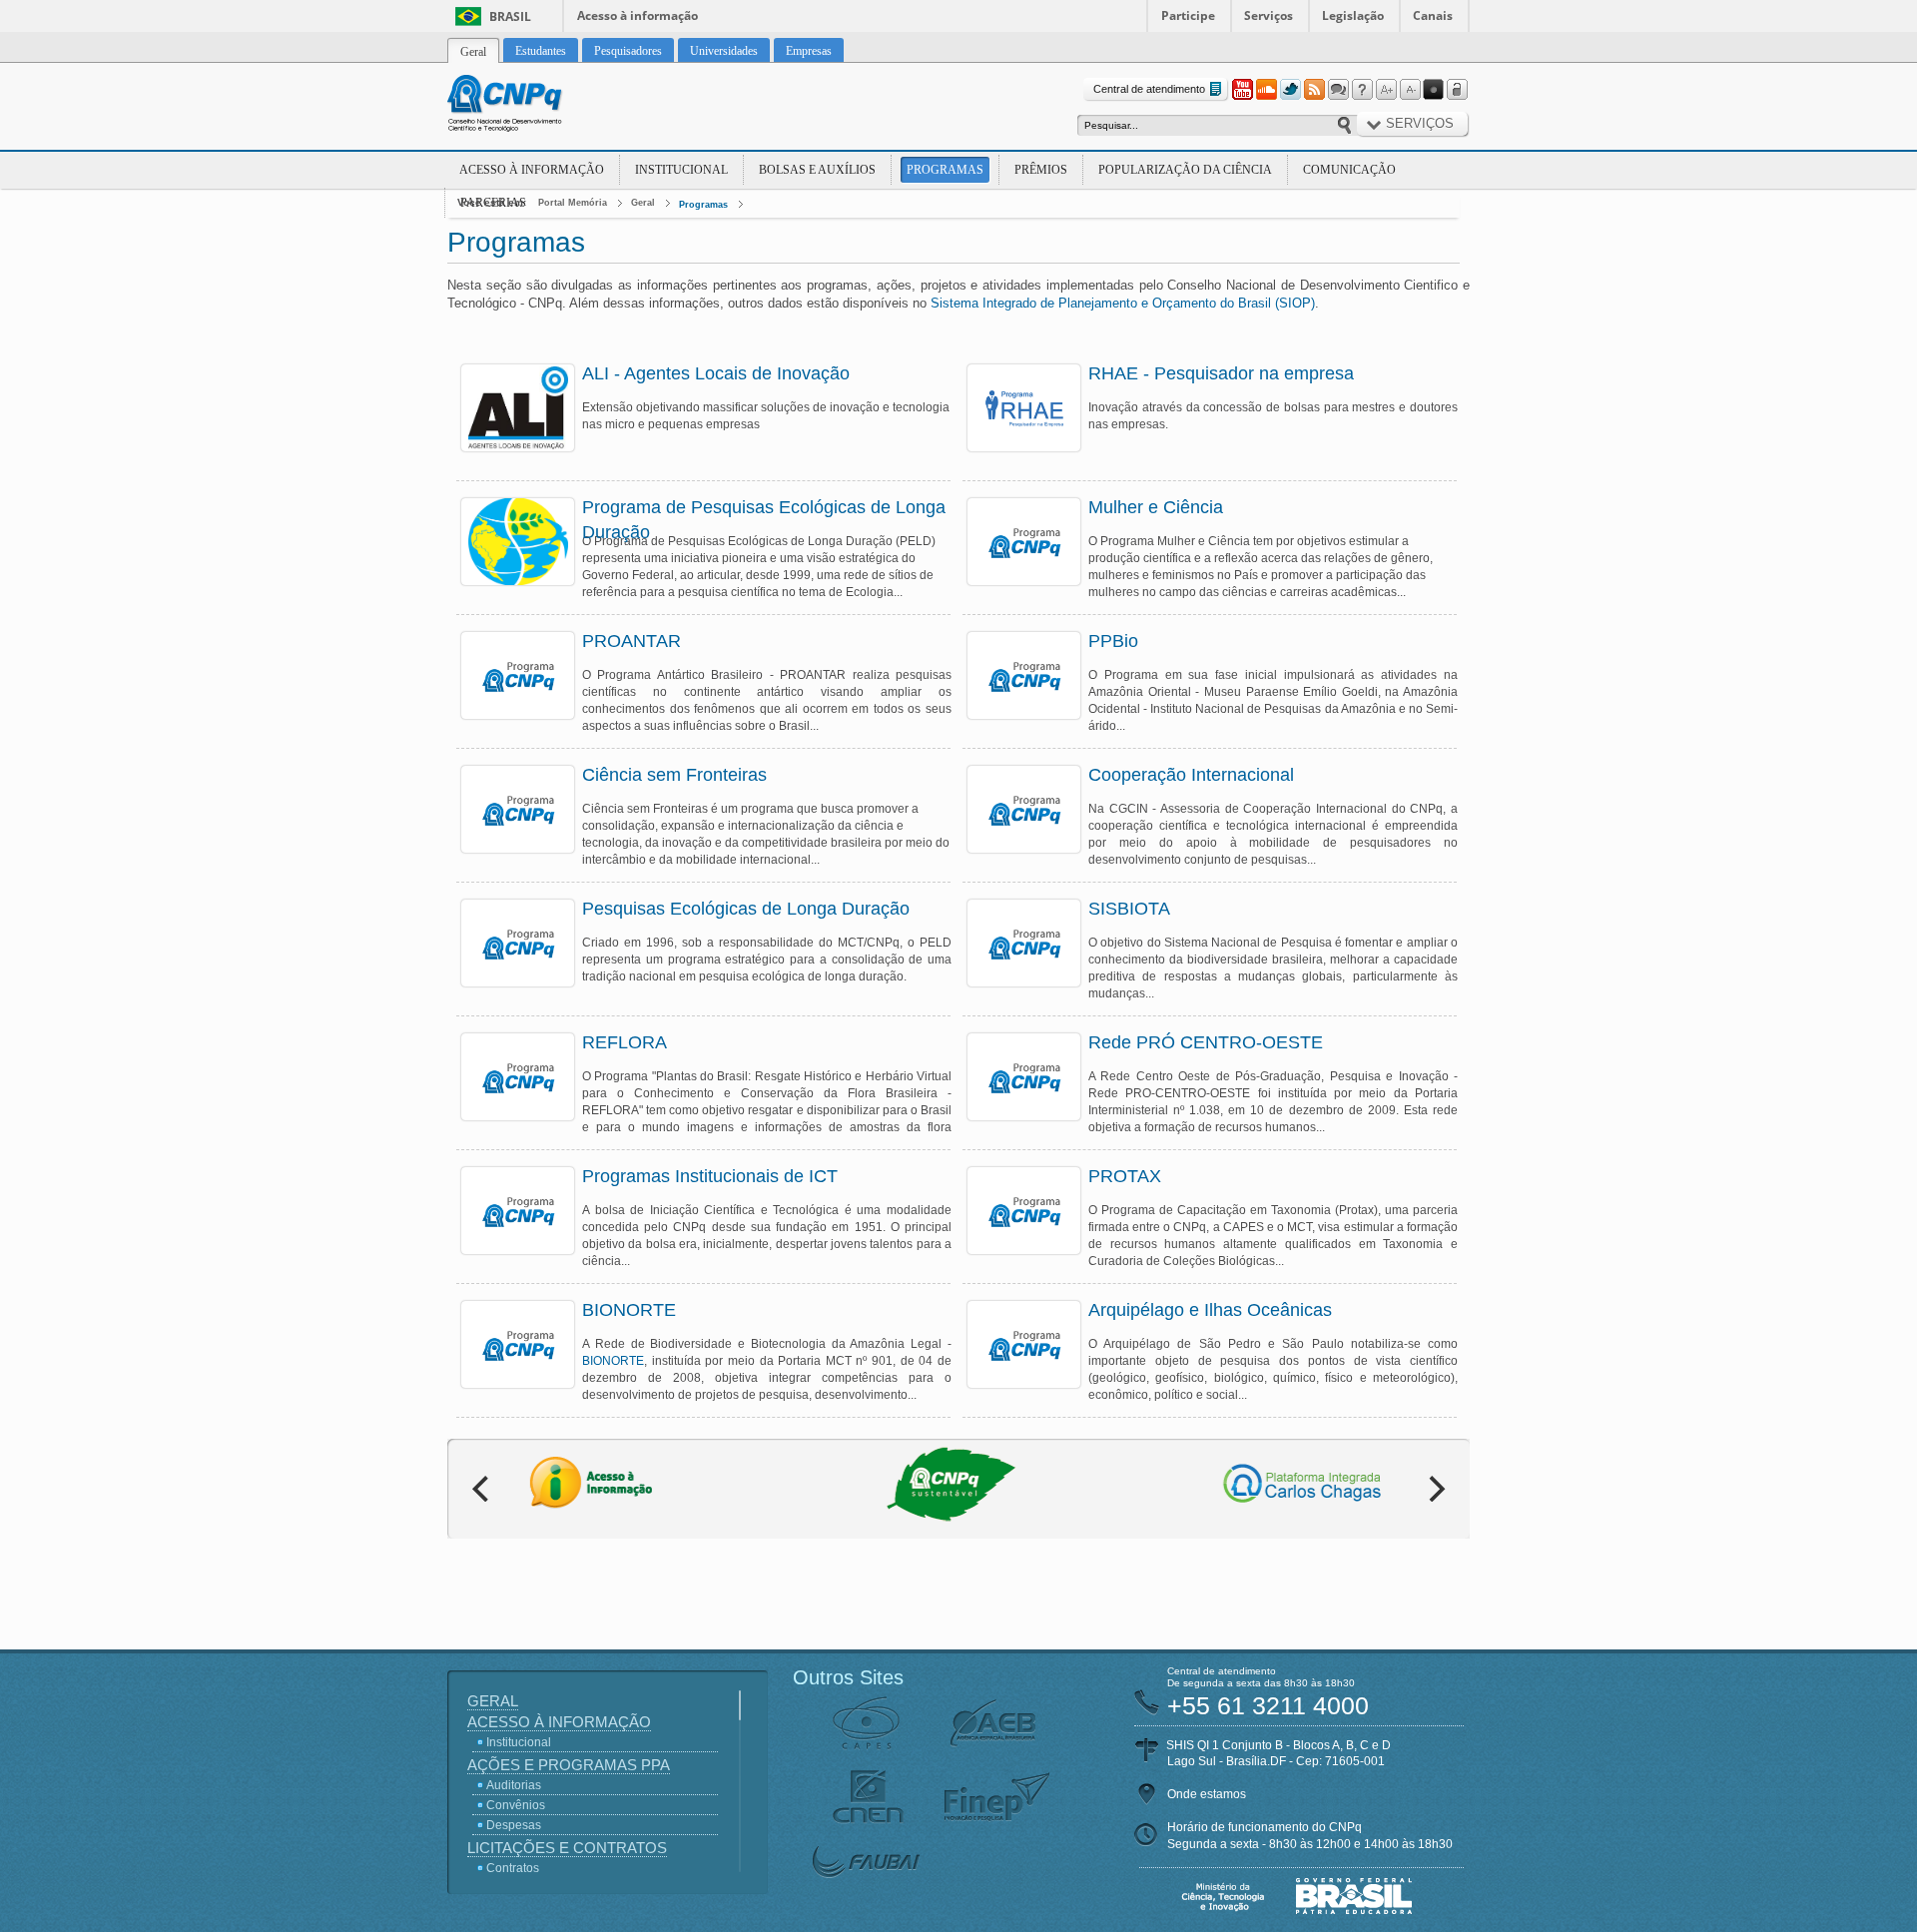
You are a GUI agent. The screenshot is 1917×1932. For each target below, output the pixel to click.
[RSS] (1314, 90)
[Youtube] (1242, 90)
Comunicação (1349, 170)
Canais (1433, 15)
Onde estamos (1207, 1794)
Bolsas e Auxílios (817, 170)
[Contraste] (1434, 90)
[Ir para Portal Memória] (529, 106)
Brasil (510, 16)
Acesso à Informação (532, 170)
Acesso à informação (638, 15)
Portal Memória (573, 203)
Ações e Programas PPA (569, 1765)
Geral (643, 203)
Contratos (513, 1868)
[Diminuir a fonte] (1410, 90)
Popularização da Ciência (1185, 170)
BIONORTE (613, 1361)
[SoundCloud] (1266, 90)
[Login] (1458, 90)
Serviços (1269, 15)
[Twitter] (1290, 90)
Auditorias (514, 1785)
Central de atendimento (1149, 89)
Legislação (1353, 15)
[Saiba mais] (518, 408)
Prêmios (1041, 170)
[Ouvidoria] (1338, 90)
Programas (945, 170)
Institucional (681, 170)
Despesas (514, 1825)
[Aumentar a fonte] (1386, 90)
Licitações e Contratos (567, 1848)
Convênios (516, 1805)
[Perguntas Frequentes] (1362, 90)
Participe (1188, 15)
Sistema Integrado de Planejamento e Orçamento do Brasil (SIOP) (1123, 303)
